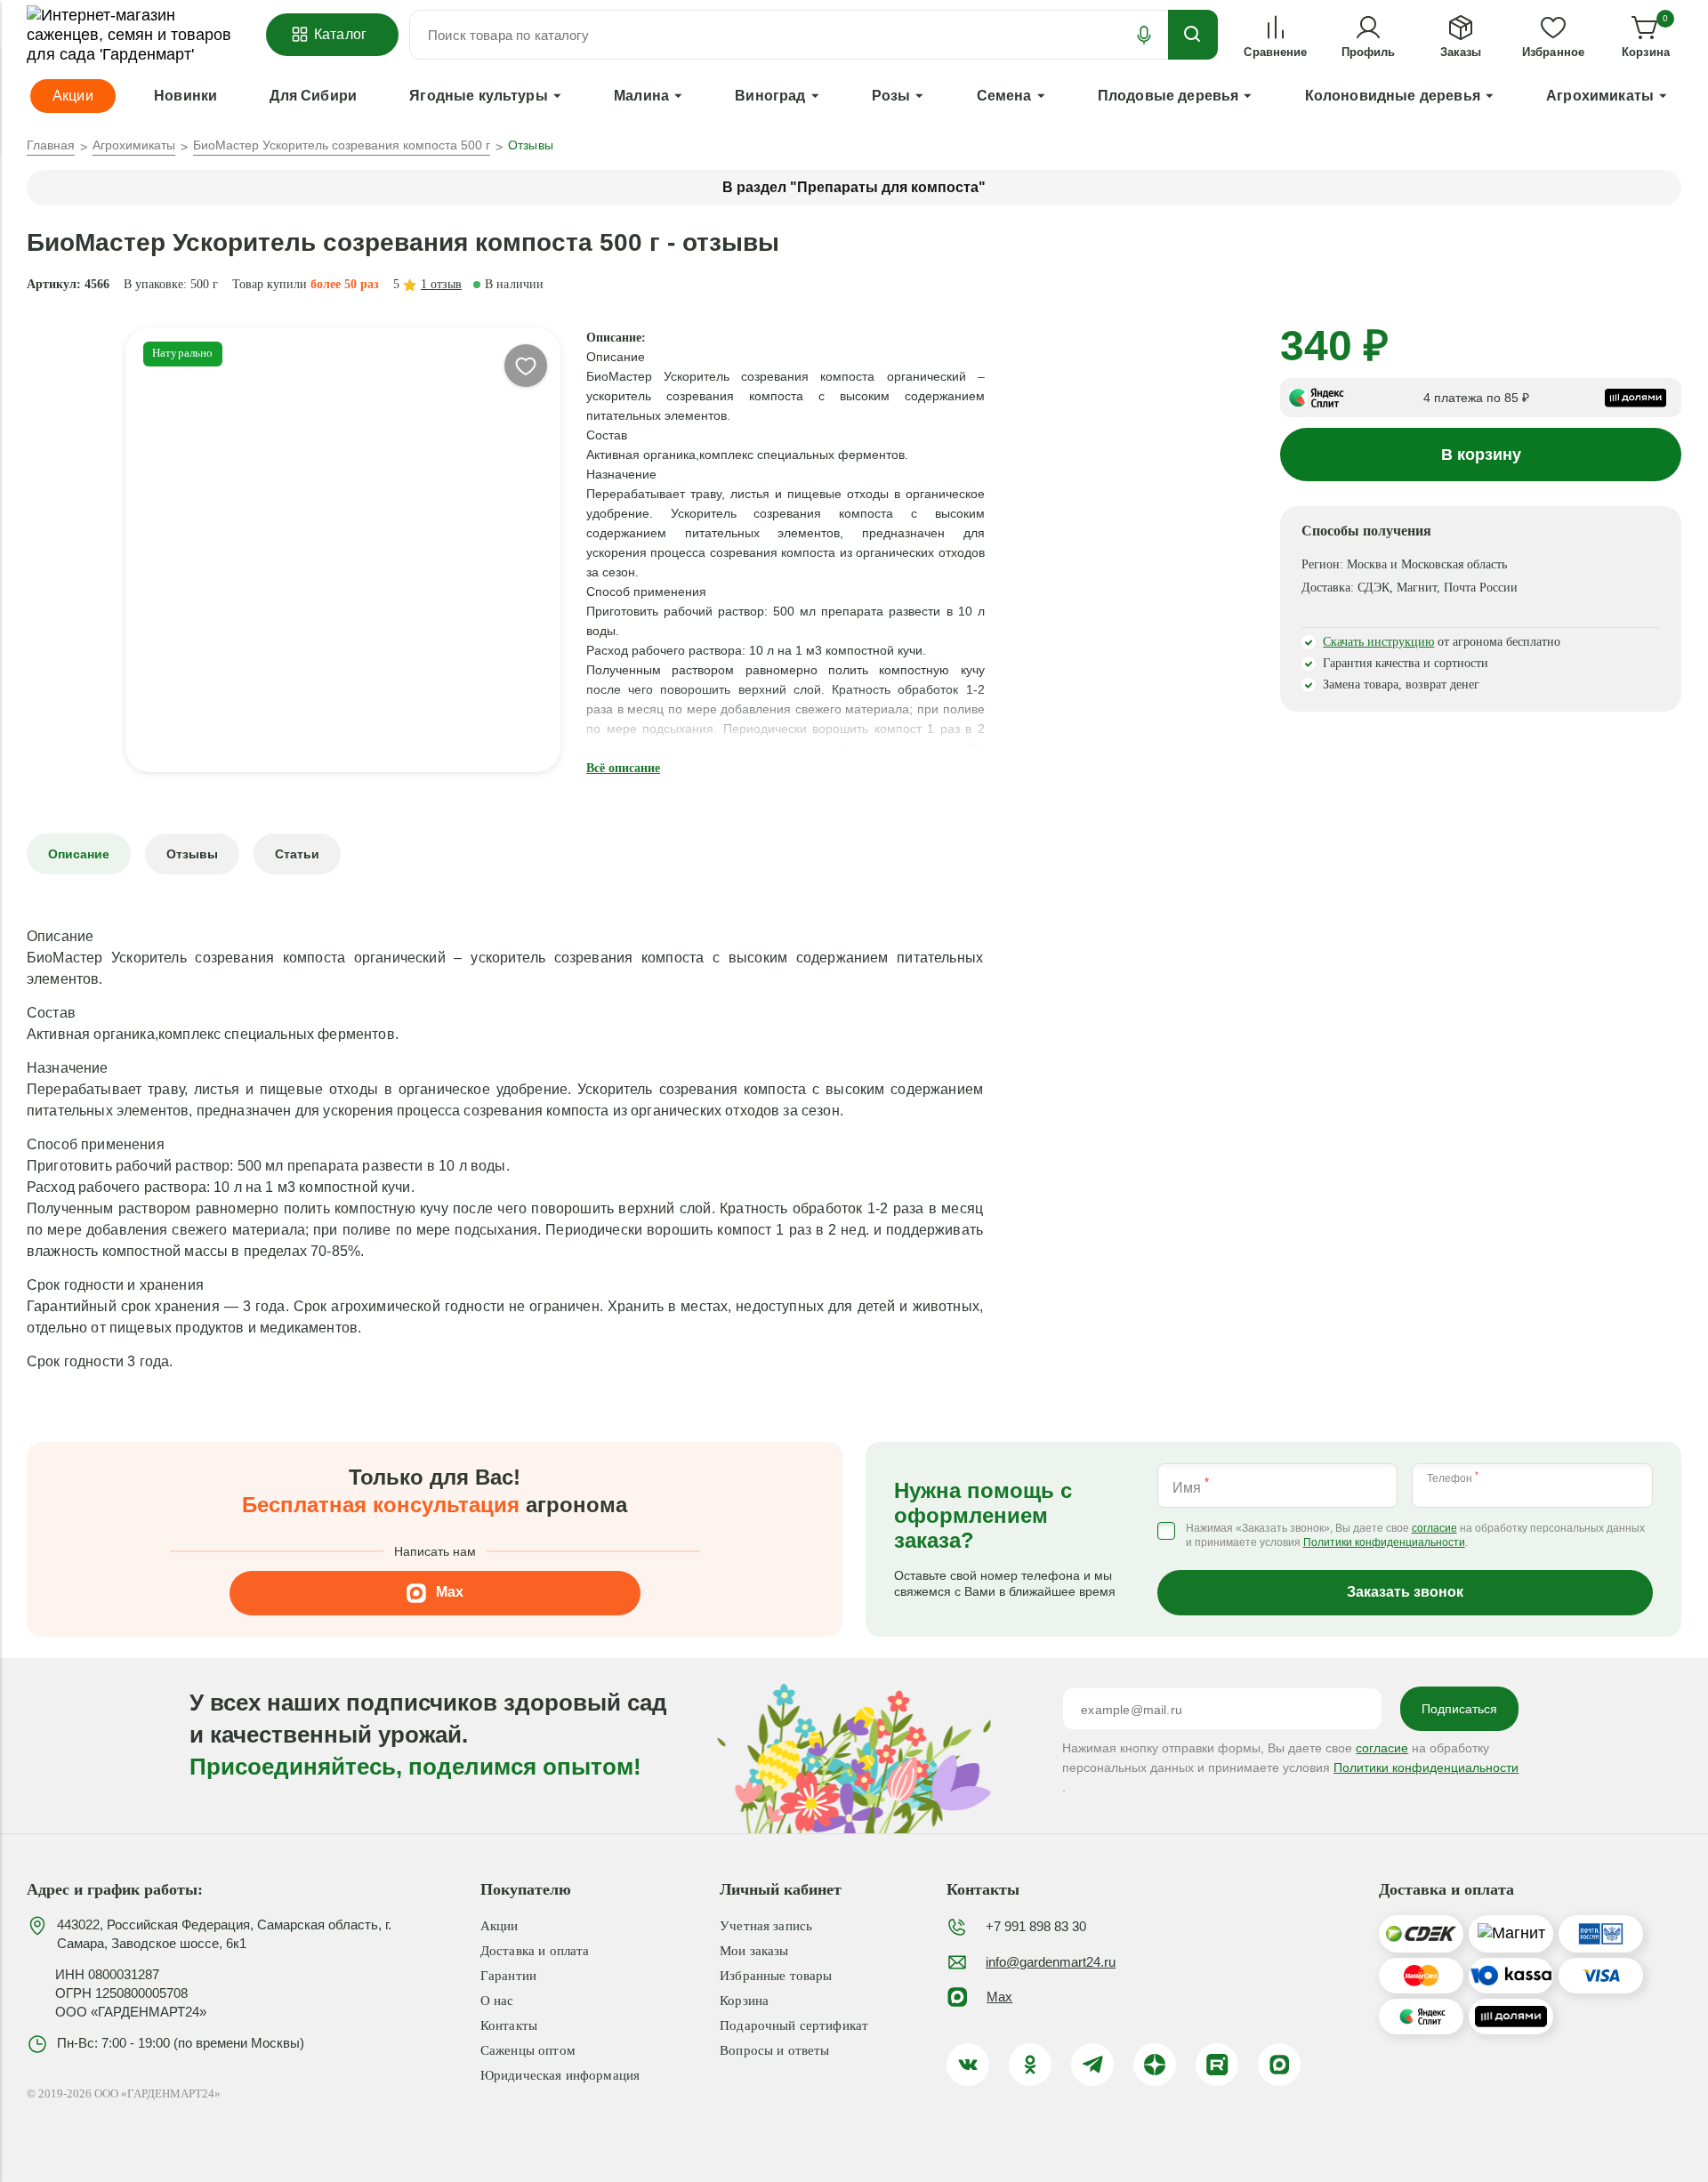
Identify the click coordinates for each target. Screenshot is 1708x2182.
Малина (641, 96)
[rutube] (1217, 2065)
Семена (1004, 96)
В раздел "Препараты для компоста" (854, 187)
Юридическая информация (560, 2075)
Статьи (297, 854)
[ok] (1030, 2065)
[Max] (1279, 2065)
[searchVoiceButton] (1144, 35)
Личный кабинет (781, 1889)
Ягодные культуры (479, 96)
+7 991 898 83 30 (1036, 1926)
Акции (500, 1926)
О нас (497, 2001)
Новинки (185, 96)
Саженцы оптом (528, 2050)
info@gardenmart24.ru (1051, 1962)
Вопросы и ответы (774, 2050)
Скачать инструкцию (1378, 642)
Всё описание (623, 768)
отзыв (441, 284)
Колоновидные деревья (1393, 96)
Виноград (770, 96)
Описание (79, 854)
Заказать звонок (1405, 1592)
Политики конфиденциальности (1384, 1543)
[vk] (968, 2065)
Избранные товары (776, 1976)
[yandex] (1155, 2065)
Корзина (744, 2001)
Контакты (509, 2025)
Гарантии (508, 1976)
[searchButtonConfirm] (1193, 35)
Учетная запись (766, 1926)
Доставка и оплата (535, 1951)
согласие (1434, 1529)
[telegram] (1092, 2065)
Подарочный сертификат (794, 2025)
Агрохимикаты (1600, 96)
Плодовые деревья (1168, 96)
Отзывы (192, 854)
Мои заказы (754, 1951)
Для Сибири (313, 96)
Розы (891, 96)
